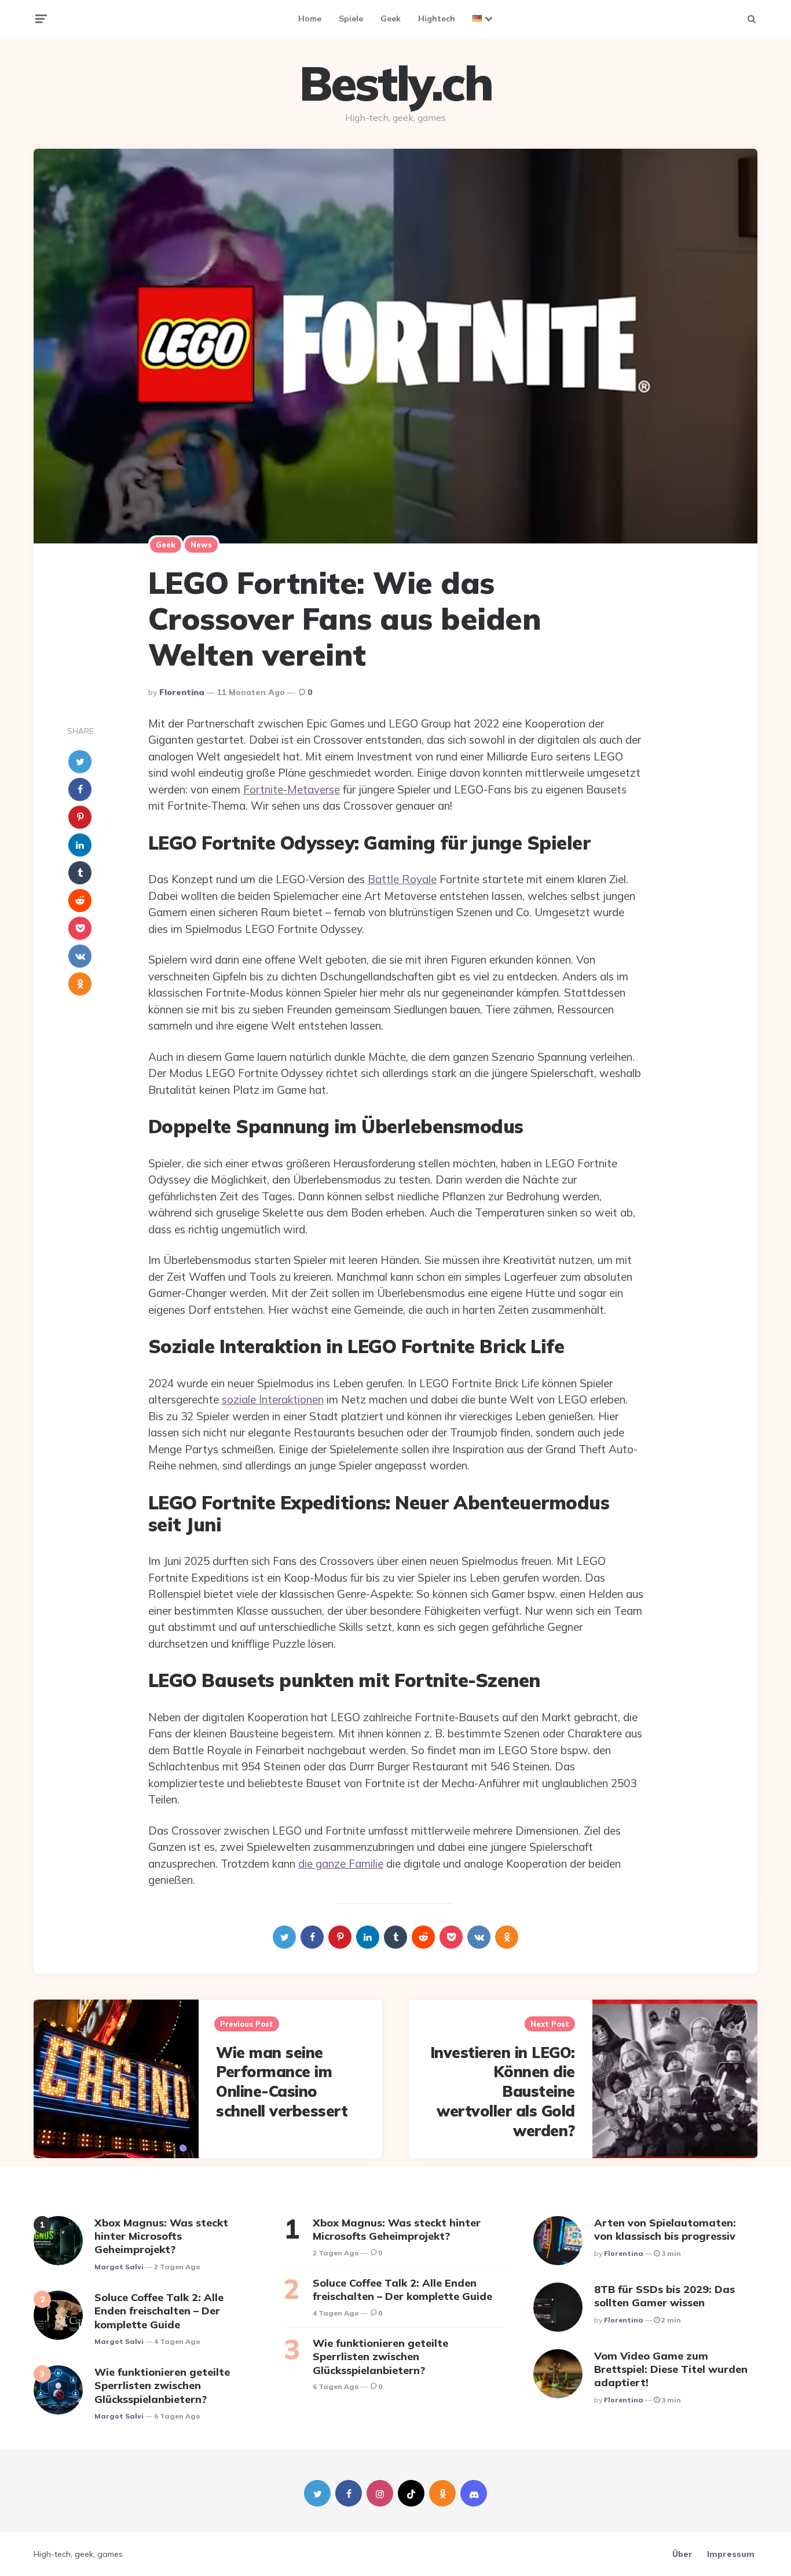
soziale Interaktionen (273, 1399)
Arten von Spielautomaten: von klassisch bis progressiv (665, 2229)
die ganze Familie (341, 1864)
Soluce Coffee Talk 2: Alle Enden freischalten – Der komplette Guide (159, 2311)
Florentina (182, 692)
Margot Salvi (119, 2267)
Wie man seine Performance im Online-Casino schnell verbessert (282, 2082)
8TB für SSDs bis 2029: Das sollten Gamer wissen (664, 2296)
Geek (391, 19)
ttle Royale (409, 879)
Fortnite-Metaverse (292, 789)
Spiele (351, 19)
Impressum (731, 2554)
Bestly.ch (396, 83)
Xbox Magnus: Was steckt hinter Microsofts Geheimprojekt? (161, 2236)
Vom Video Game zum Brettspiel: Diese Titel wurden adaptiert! (671, 2369)
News (201, 545)
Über (682, 2554)
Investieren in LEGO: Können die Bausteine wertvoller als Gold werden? (503, 2092)
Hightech (437, 19)
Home (310, 19)
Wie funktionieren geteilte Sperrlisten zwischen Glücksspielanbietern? (162, 2386)
